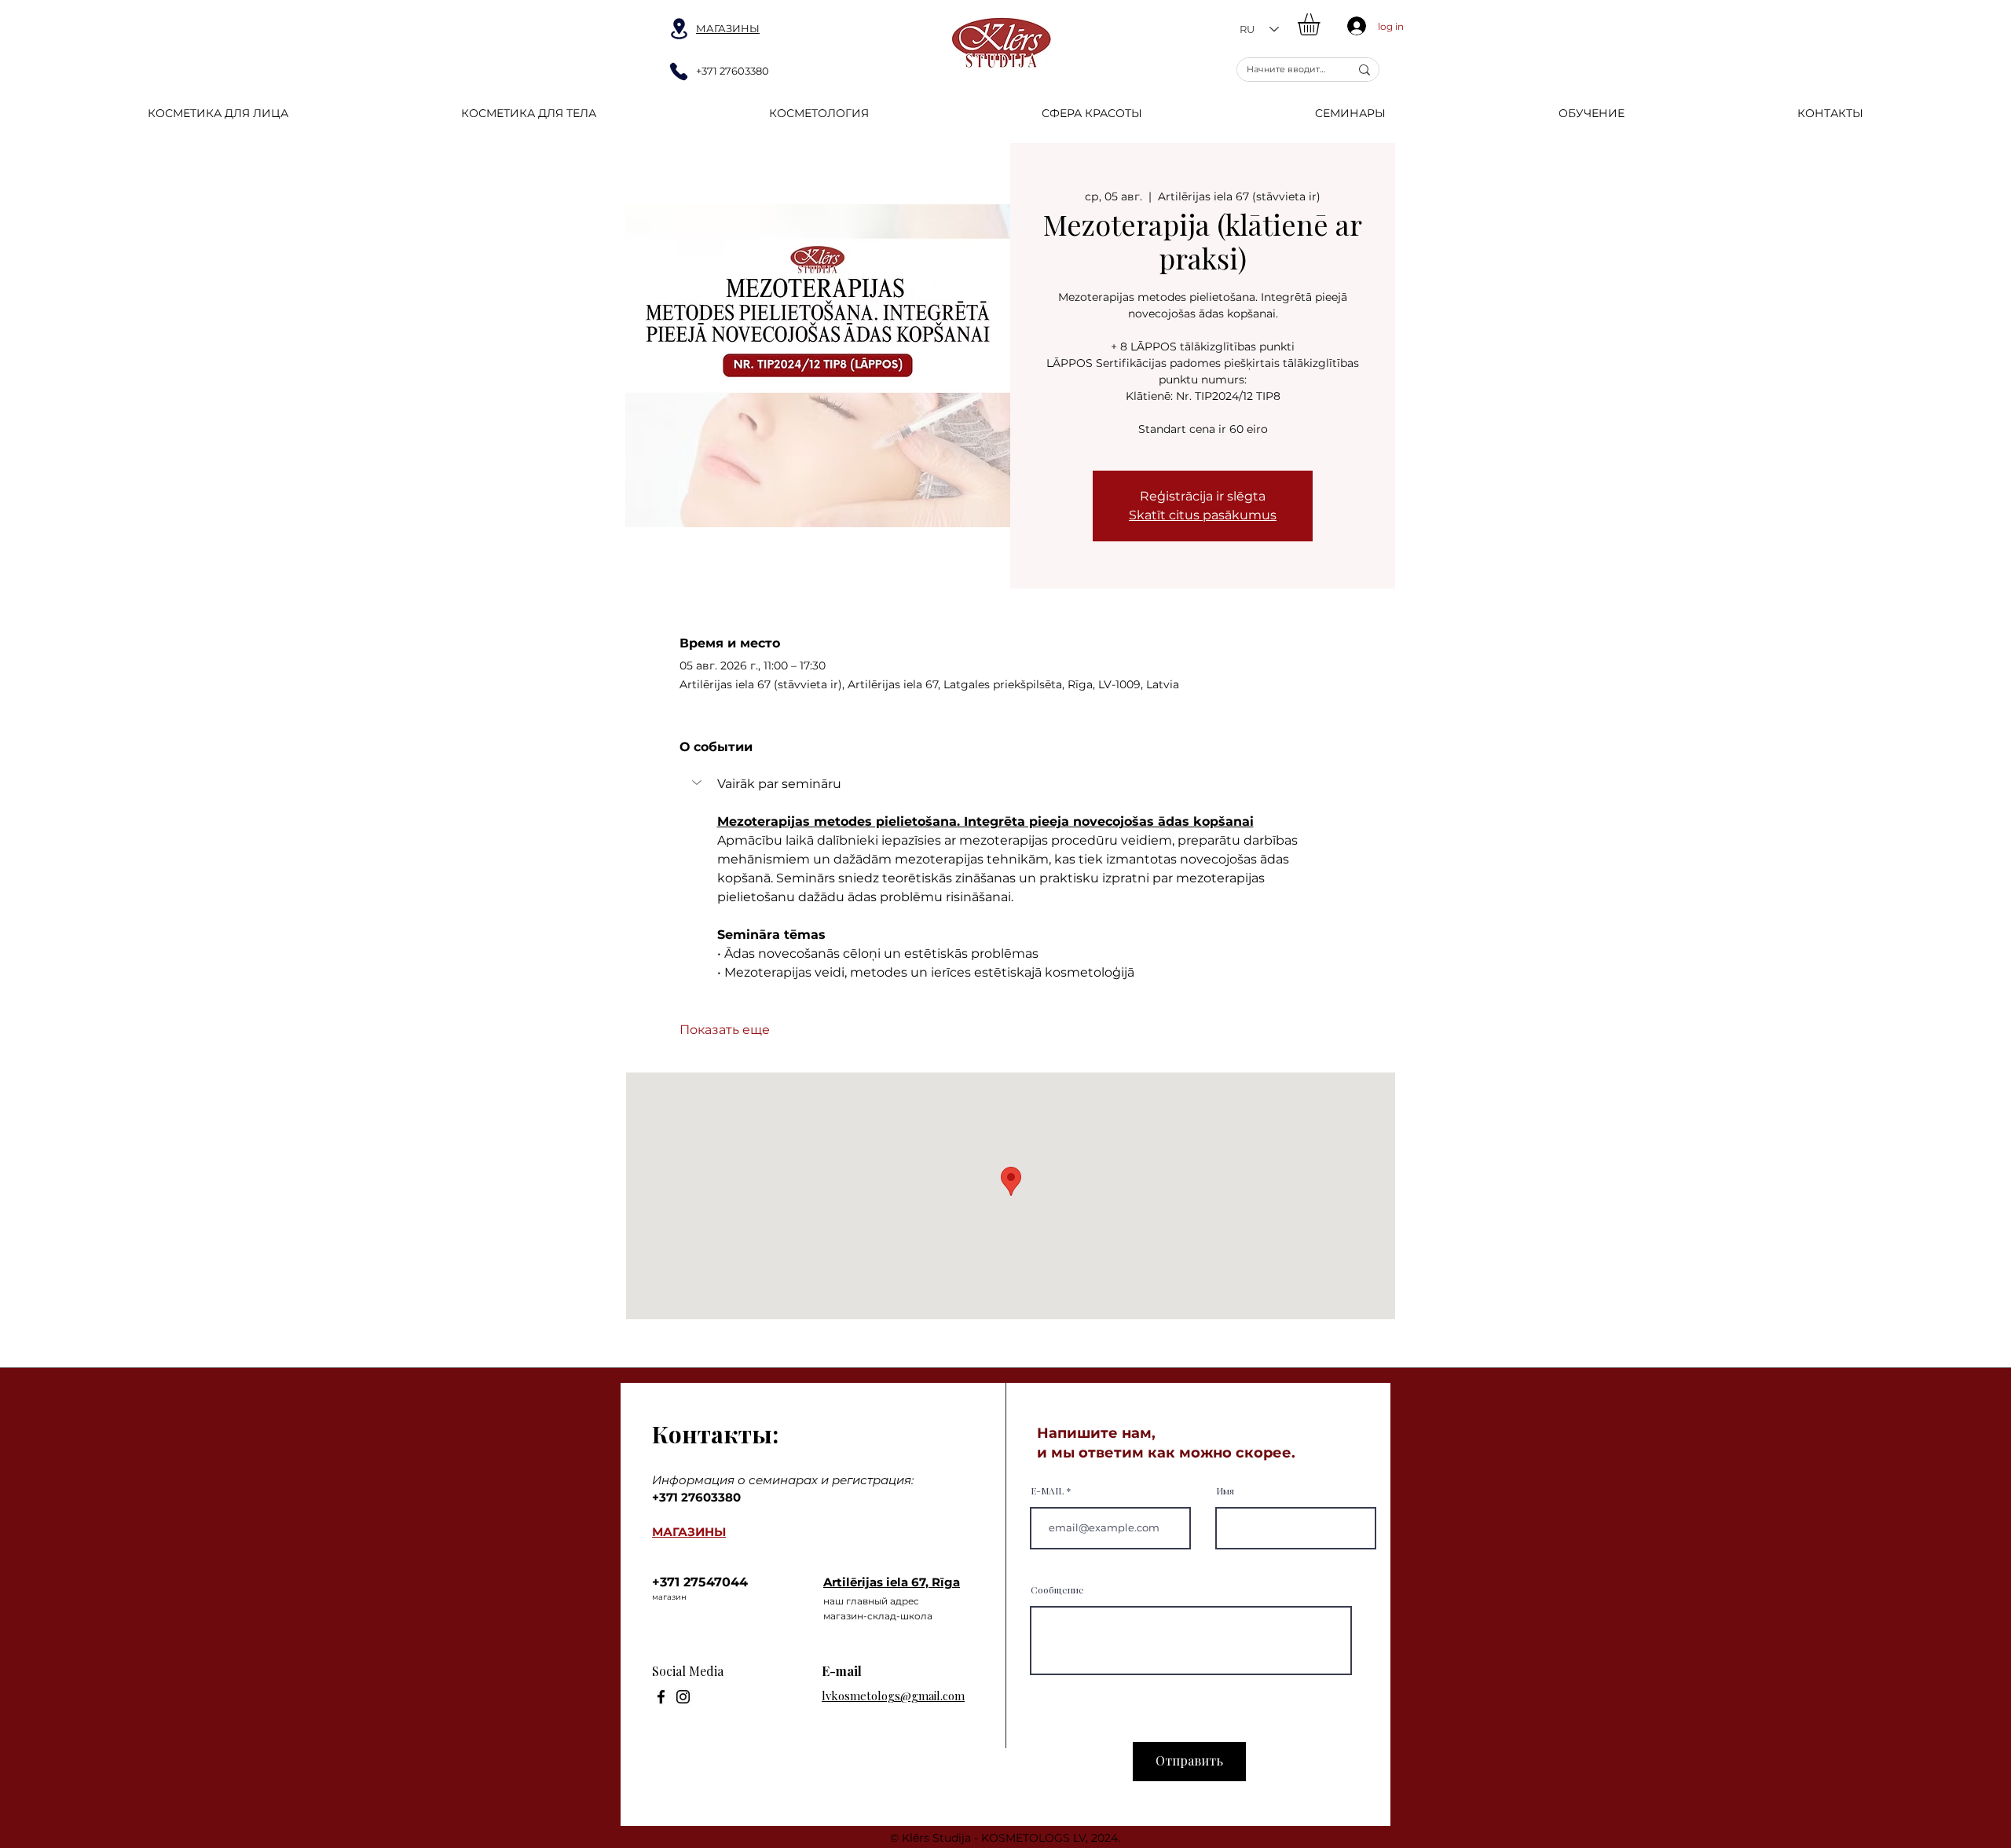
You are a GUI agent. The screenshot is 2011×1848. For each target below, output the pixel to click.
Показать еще (725, 1030)
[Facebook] (661, 1697)
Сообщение (1057, 1589)
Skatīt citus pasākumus (1203, 515)
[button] (1322, 24)
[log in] (1353, 26)
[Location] (679, 29)
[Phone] (679, 71)
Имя (1225, 1490)
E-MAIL (1047, 1490)
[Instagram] (683, 1697)
